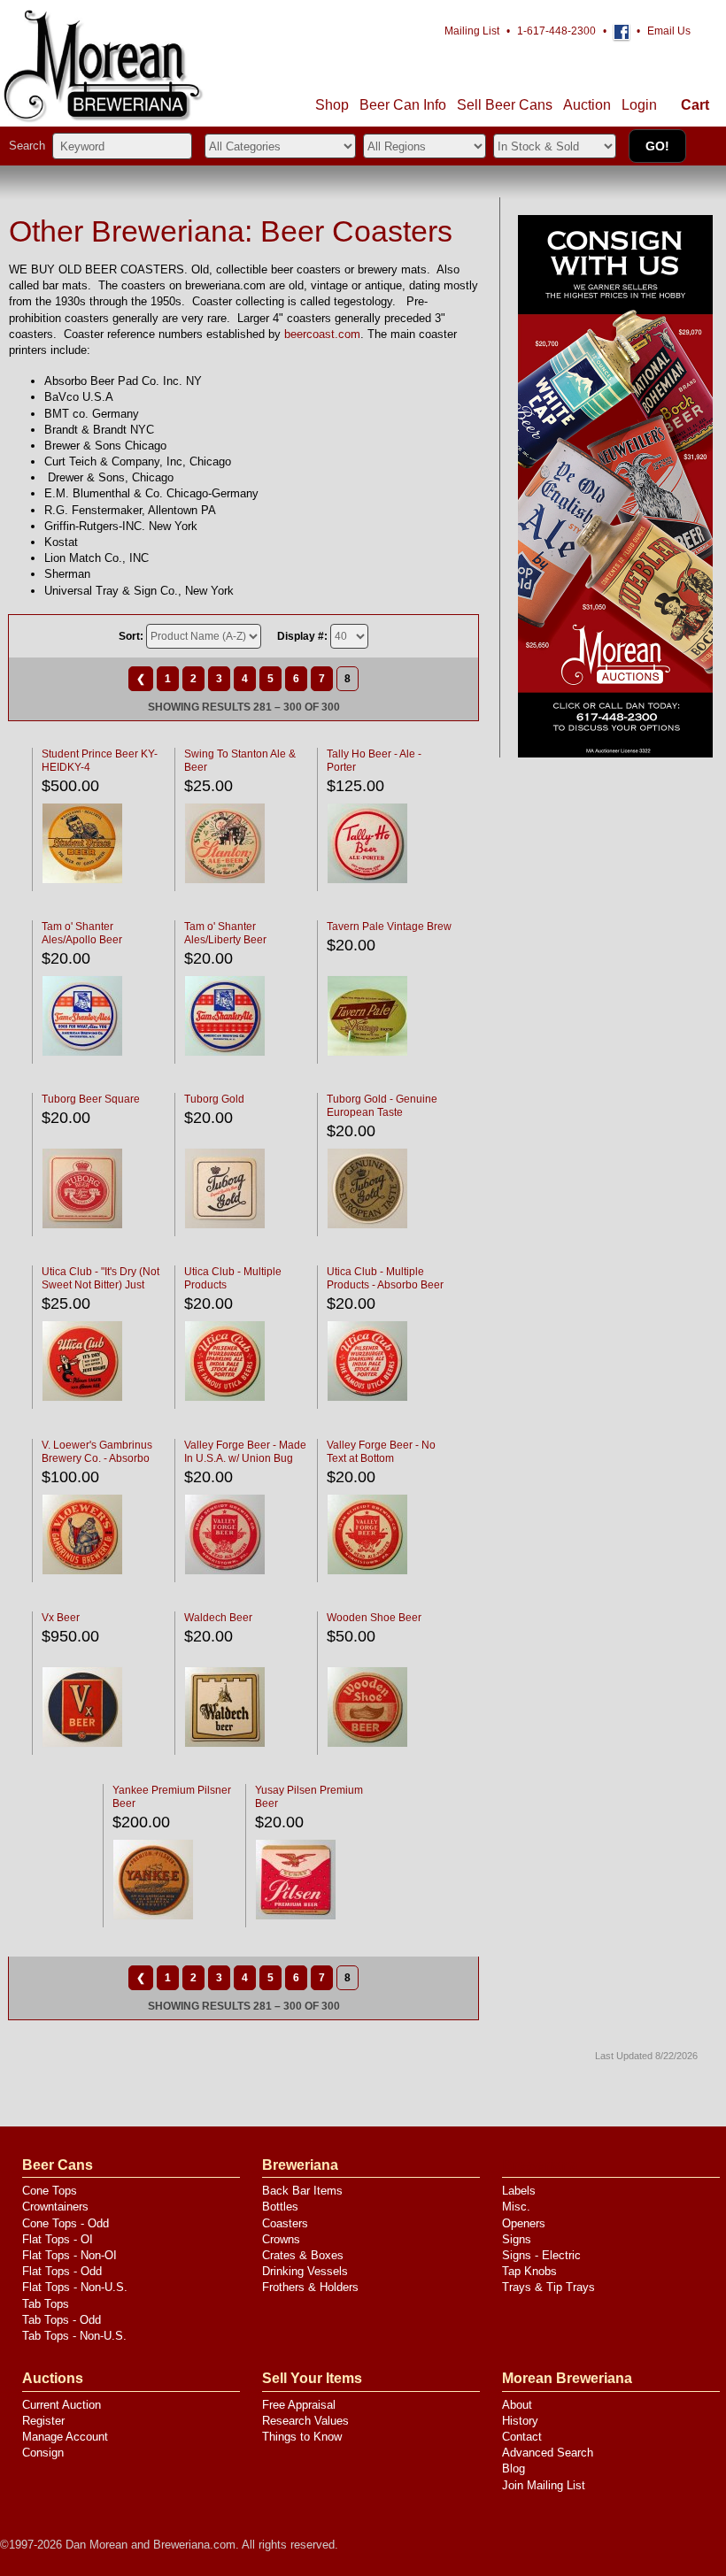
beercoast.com (322, 334)
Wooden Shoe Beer (374, 1618)
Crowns (281, 2239)
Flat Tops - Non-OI (70, 2255)
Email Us (669, 31)
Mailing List (472, 31)
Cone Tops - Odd (66, 2223)
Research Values (305, 2421)
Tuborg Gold (214, 1099)
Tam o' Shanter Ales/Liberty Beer (225, 933)
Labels (519, 2191)
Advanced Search (548, 2453)
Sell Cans (505, 105)
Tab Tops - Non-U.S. (74, 2336)
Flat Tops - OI (58, 2239)
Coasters (285, 2223)
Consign (43, 2453)
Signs (517, 2239)
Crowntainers (55, 2207)
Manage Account (65, 2437)
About (517, 2405)
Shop (332, 105)
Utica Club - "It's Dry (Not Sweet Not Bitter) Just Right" (100, 1285)
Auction (587, 105)
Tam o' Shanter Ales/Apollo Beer (82, 933)
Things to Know (302, 2437)
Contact (522, 2437)
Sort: (131, 636)
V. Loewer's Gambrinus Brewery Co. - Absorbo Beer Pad (97, 1458)
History (520, 2421)
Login (639, 105)
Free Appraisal (299, 2405)
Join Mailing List (544, 2485)
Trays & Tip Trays (548, 2287)
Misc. (516, 2207)
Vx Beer (61, 1618)
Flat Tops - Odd (62, 2271)
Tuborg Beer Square (91, 1099)
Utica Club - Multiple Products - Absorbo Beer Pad (385, 1285)
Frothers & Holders (310, 2287)
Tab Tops (46, 2304)
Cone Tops (50, 2191)
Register (43, 2421)
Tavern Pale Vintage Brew (389, 927)
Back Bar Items (302, 2191)
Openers (524, 2223)
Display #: (302, 636)
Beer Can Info (403, 105)
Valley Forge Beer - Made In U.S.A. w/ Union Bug (245, 1452)
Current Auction (62, 2405)
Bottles (280, 2207)
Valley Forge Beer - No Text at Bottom (381, 1452)
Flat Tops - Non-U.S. (75, 2287)
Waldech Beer (218, 1618)
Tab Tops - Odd (62, 2320)
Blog (514, 2468)
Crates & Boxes (303, 2255)
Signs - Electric (541, 2255)
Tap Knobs (529, 2271)
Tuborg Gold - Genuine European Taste (382, 1106)
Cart (695, 105)
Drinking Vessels (305, 2271)
